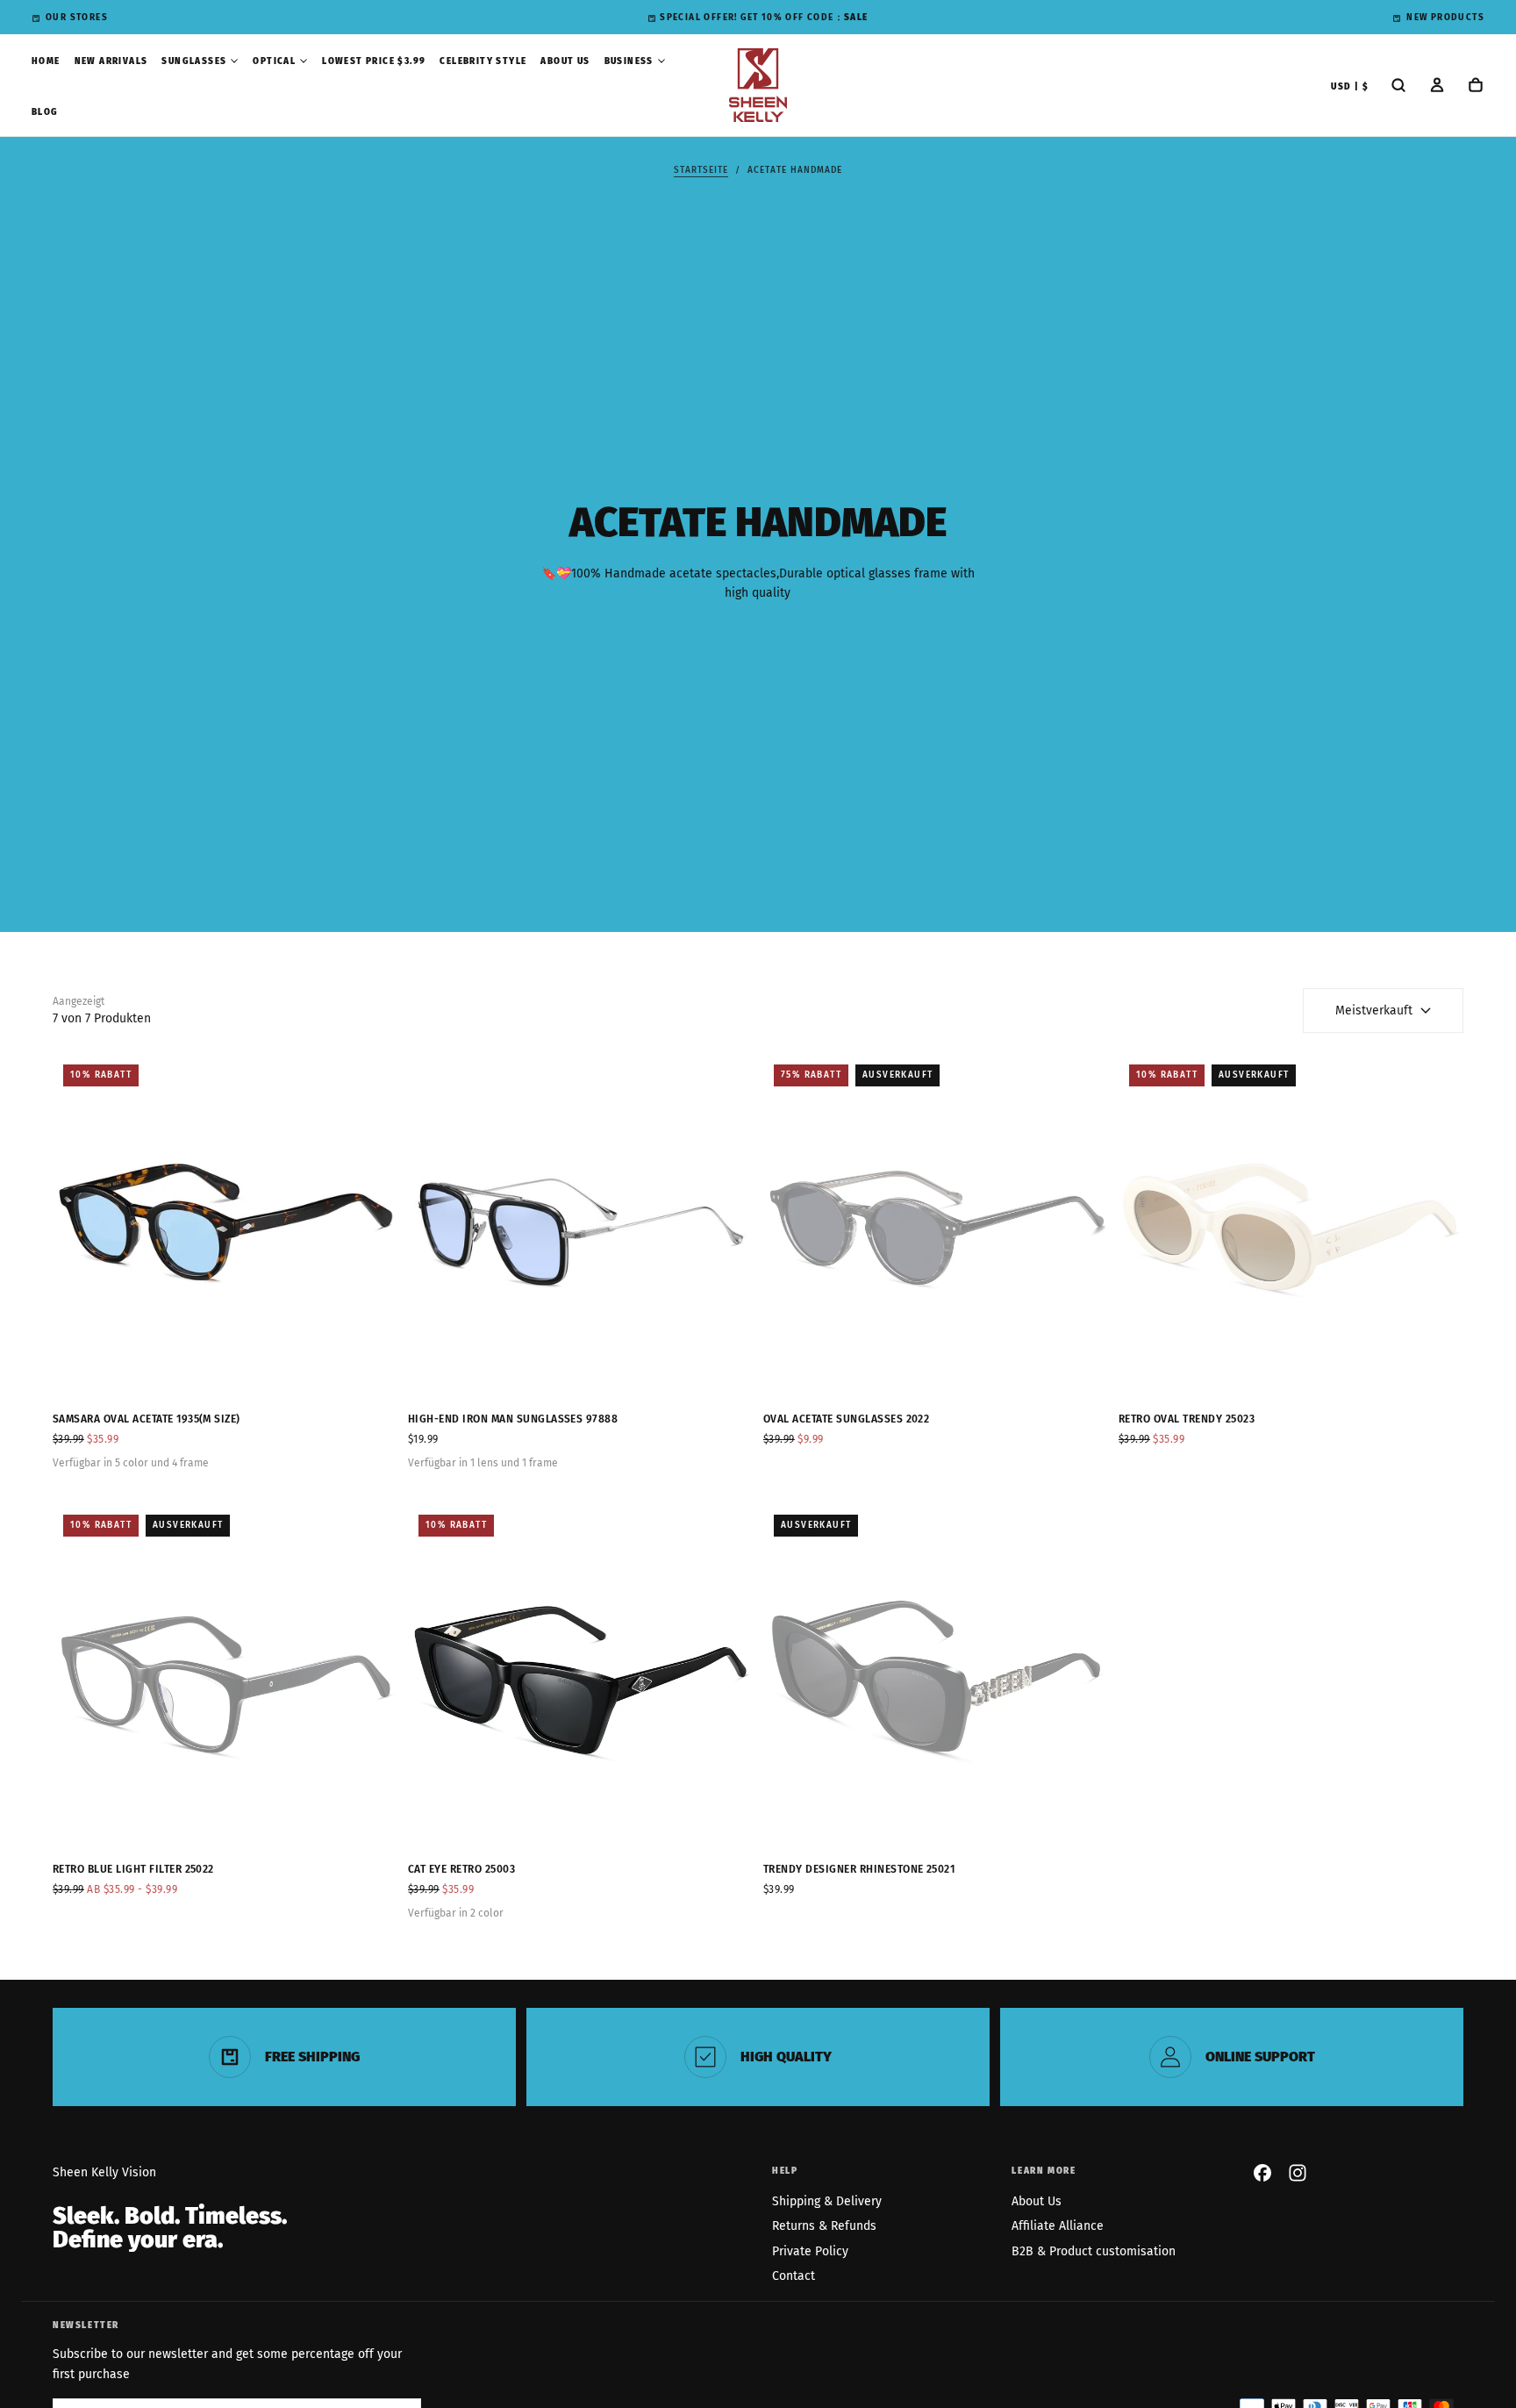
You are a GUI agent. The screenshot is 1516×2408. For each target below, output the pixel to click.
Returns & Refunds (824, 2226)
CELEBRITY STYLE (483, 61)
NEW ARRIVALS (111, 61)
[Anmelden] (1437, 87)
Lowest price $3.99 (374, 61)
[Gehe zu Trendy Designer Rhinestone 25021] (936, 1677)
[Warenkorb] (1476, 87)
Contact (794, 2276)
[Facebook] (1262, 2173)
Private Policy (810, 2251)
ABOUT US (565, 61)
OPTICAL (274, 61)
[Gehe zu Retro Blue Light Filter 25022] (225, 1677)
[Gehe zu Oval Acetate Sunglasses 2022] (936, 1226)
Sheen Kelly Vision (104, 2172)
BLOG (45, 112)
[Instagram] (1298, 2173)
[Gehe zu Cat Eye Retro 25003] (580, 1677)
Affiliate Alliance (1058, 2226)
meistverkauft (1374, 1010)
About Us (1037, 2201)
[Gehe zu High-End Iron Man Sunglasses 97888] (580, 1226)
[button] (1350, 87)
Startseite (701, 170)
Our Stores (77, 18)
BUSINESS (629, 61)
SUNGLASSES (194, 61)
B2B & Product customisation (1094, 2251)
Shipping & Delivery (827, 2201)
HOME (46, 61)
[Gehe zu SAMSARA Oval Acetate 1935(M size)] (225, 1226)
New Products (1445, 18)
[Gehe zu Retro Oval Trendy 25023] (1291, 1226)
